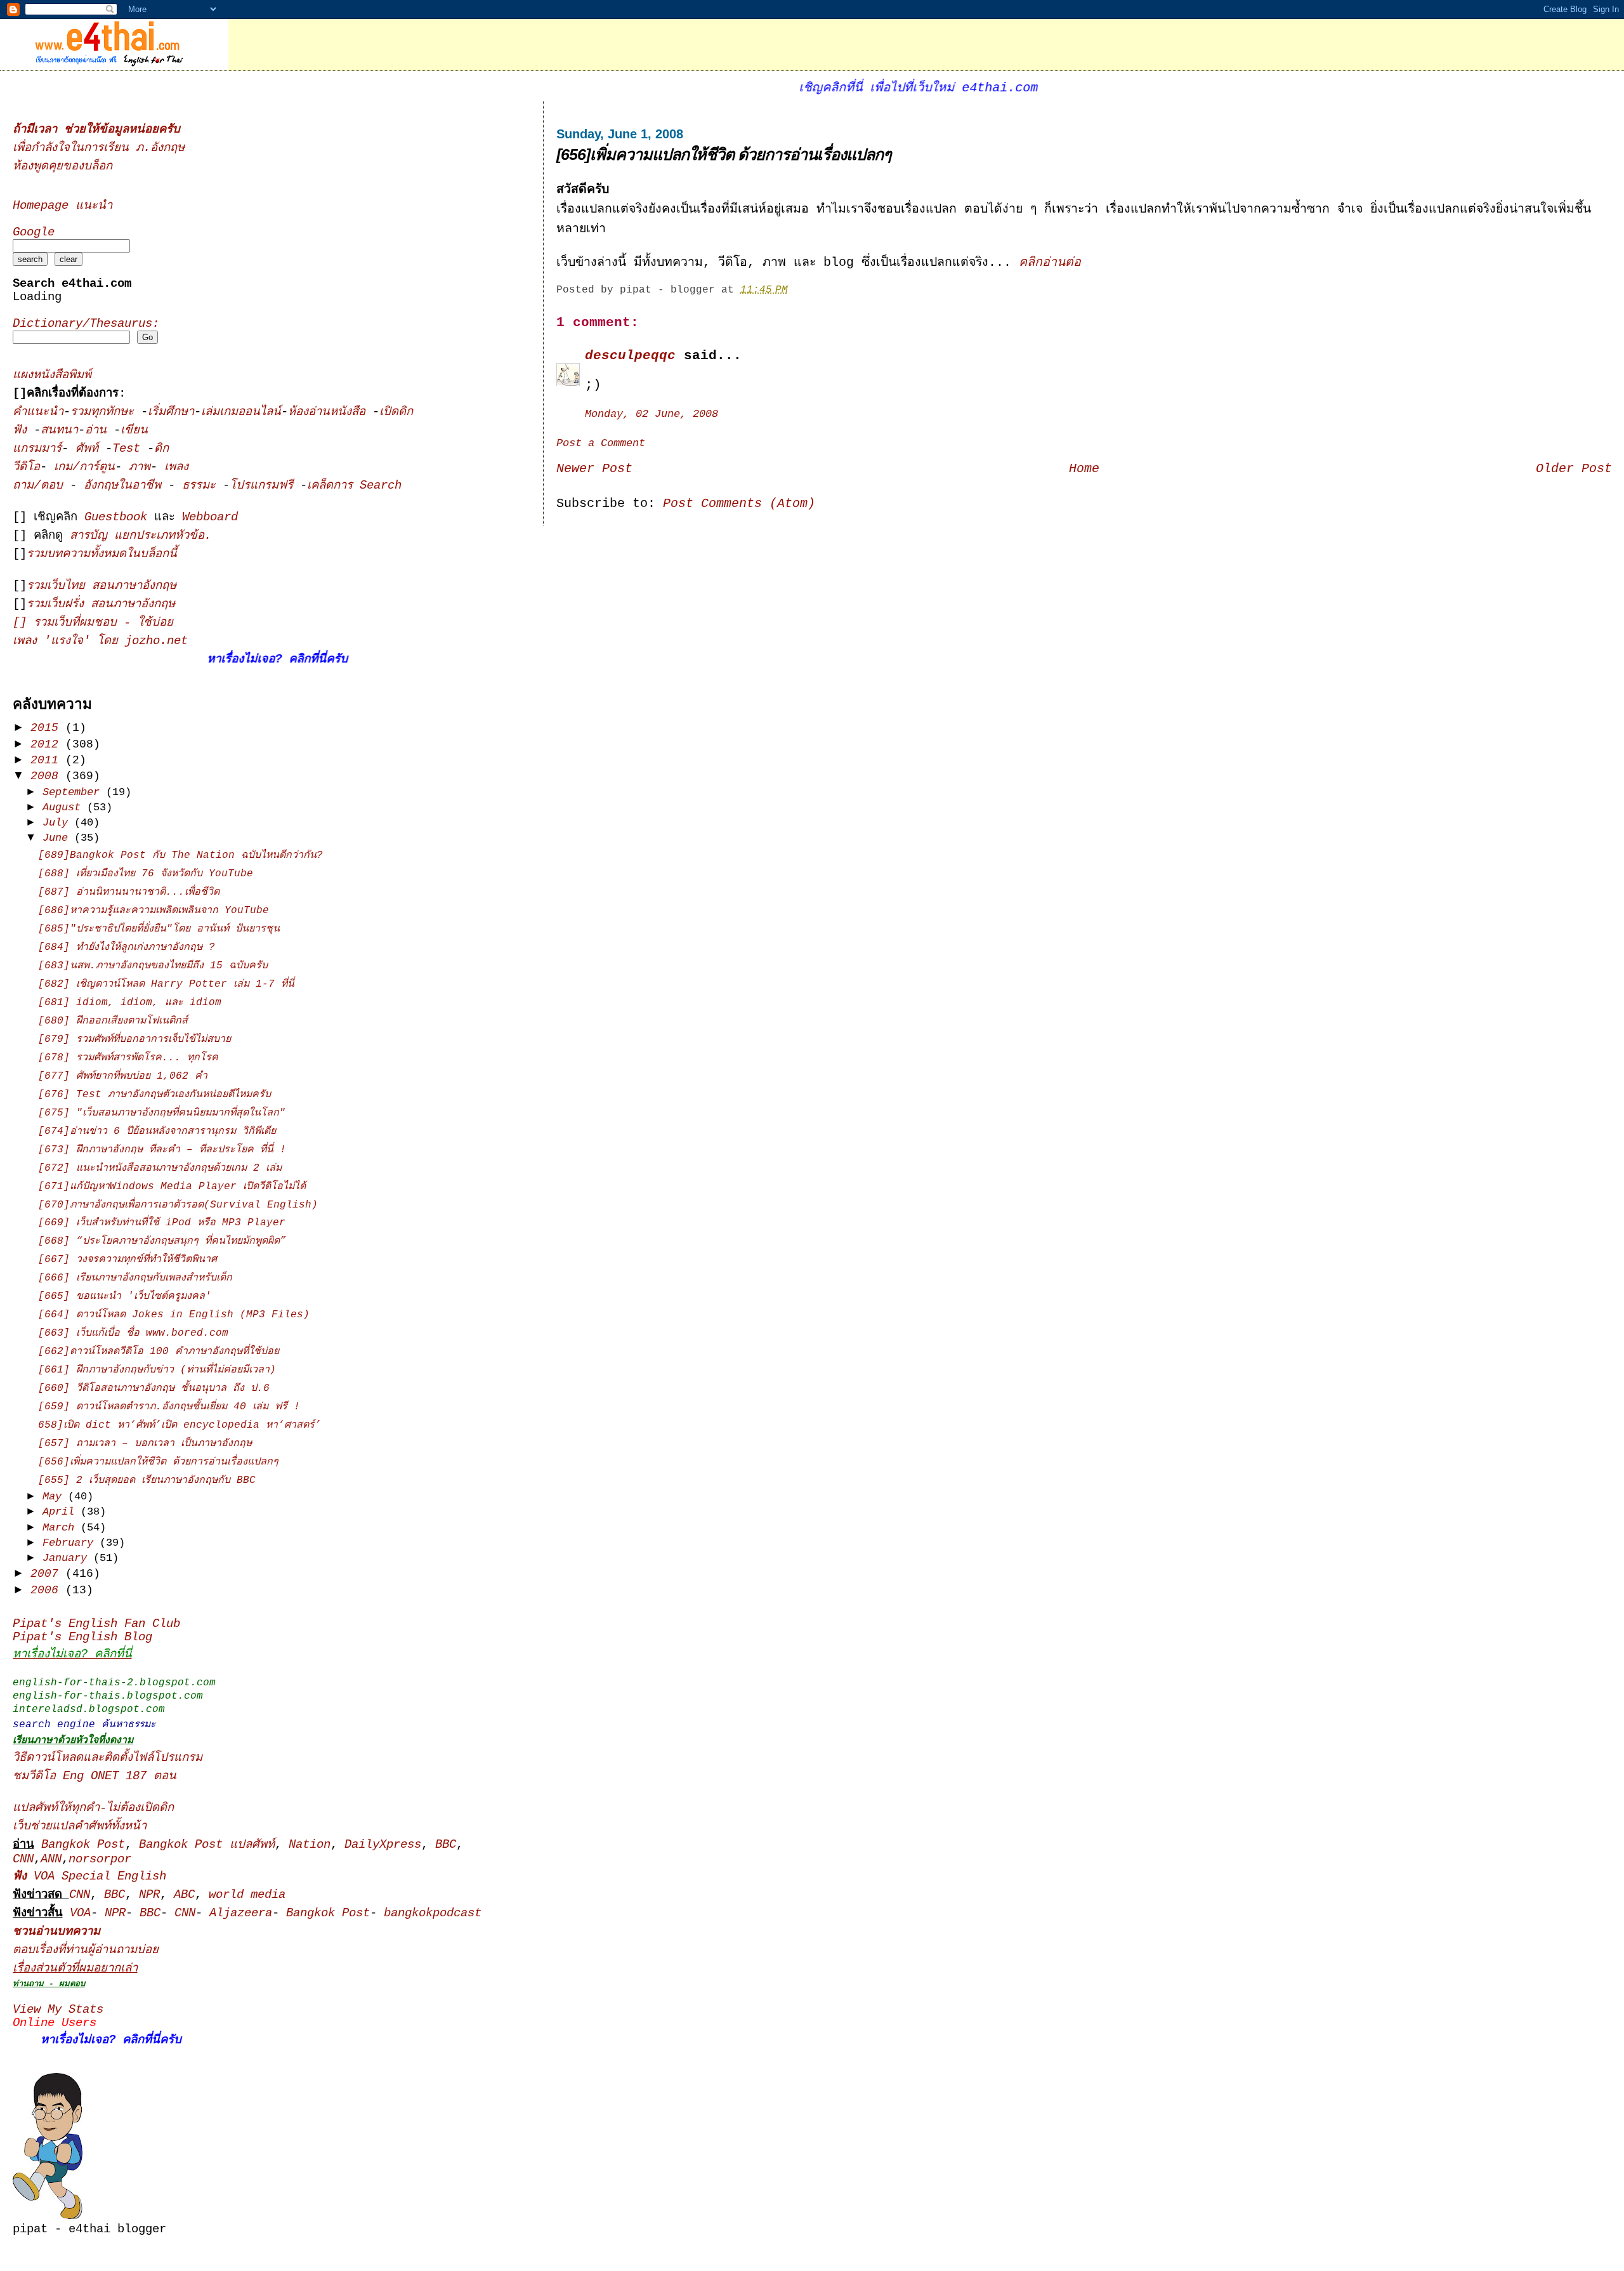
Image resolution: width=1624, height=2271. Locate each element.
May (55, 1497)
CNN (23, 1860)
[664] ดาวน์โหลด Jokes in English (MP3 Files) (174, 1315)
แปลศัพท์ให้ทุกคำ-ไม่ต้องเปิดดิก (93, 1808)
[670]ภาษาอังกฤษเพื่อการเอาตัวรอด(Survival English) (178, 1205)
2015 (48, 728)
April (62, 1512)
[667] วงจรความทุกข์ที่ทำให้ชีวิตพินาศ (128, 1260)
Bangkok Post (83, 1845)
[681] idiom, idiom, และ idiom (130, 1003)
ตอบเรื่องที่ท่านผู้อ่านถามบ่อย (86, 1950)
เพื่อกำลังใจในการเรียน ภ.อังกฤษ (99, 148)
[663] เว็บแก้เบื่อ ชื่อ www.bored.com (133, 1333)
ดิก (161, 449)
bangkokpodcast (433, 1913)
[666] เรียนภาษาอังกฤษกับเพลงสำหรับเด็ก (135, 1278)
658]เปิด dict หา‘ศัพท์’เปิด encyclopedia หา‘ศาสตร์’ (180, 1425)
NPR (149, 1895)
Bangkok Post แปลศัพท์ (207, 1845)
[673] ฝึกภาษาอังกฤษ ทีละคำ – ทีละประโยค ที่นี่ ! (162, 1150)
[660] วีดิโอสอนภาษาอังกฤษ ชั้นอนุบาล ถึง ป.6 (154, 1388)
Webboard (210, 517)
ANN (51, 1860)
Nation (310, 1845)
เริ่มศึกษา (171, 412)
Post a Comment (601, 443)
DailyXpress (383, 1845)
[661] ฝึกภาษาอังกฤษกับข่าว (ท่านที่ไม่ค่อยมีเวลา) (157, 1370)
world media (247, 1895)
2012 (48, 744)
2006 (48, 1590)
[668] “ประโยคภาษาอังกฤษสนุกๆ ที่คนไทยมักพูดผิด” (162, 1241)
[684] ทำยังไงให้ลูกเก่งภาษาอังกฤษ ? (127, 947)
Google (34, 233)
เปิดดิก (396, 412)
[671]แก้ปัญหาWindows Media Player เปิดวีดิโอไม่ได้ (172, 1187)
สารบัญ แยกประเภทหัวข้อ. (141, 536)
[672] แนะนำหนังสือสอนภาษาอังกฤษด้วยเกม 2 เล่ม (160, 1168)
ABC (184, 1895)
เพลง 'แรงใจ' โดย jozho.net (100, 641)
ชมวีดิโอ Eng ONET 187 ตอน (95, 1776)
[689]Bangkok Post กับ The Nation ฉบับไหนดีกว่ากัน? (180, 855)
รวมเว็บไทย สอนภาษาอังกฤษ (101, 586)
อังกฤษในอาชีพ (126, 486)
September (74, 792)
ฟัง (23, 431)
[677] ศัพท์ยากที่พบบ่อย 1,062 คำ (123, 1076)
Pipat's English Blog (82, 1637)
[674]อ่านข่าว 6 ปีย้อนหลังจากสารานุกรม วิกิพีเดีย (157, 1131)
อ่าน (99, 431)
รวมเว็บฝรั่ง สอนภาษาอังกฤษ (101, 604)
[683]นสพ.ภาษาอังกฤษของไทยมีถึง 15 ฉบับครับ (153, 966)
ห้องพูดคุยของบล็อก (62, 167)
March (62, 1528)
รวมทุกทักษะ (102, 412)
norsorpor (100, 1860)
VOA (80, 1913)
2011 (48, 760)
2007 (48, 1574)
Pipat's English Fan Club (96, 1624)
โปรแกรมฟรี (265, 486)
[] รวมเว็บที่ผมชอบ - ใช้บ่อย (93, 623)
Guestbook (116, 517)
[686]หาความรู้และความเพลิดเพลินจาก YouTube (154, 911)
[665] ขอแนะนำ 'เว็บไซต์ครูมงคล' (125, 1296)
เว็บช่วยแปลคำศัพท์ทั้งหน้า (80, 1827)
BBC (446, 1845)
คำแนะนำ (38, 412)
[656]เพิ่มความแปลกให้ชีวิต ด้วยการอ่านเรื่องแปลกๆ (724, 154)
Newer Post (594, 469)
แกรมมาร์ (37, 449)
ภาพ (140, 467)
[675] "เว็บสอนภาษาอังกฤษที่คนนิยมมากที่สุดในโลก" (162, 1113)
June (58, 838)
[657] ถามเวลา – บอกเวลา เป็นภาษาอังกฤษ (145, 1444)
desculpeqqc (630, 355)
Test (130, 449)
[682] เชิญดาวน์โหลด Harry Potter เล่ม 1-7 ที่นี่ (166, 984)
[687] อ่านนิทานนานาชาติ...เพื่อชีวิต (129, 892)
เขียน (134, 431)
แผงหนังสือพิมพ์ (52, 375)
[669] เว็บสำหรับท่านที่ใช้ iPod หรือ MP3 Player (162, 1223)
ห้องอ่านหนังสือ (327, 412)
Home (1084, 469)
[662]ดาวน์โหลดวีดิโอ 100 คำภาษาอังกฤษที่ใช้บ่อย (159, 1352)
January (68, 1558)
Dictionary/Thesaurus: (86, 324)
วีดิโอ (26, 467)
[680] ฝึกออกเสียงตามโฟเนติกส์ (113, 1021)
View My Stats (58, 2010)
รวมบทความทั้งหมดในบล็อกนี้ (102, 554)
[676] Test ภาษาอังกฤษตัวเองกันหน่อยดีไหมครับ (154, 1095)
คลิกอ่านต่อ (1050, 263)
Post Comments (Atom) (739, 504)
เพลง (176, 467)
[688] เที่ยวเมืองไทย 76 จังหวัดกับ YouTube (146, 874)
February (71, 1543)
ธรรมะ (202, 486)
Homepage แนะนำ (62, 206)
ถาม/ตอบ (41, 486)
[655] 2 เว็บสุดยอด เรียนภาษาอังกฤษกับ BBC (147, 1480)
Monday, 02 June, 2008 (652, 414)
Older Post (1574, 469)
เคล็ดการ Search (354, 486)
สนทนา (59, 431)
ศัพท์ (90, 449)
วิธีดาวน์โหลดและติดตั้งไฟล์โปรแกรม (108, 1758)
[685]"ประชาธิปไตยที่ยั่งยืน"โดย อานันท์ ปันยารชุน (159, 929)
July (58, 823)
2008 (48, 776)
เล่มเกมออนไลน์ (241, 412)
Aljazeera (241, 1913)
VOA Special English (89, 1877)
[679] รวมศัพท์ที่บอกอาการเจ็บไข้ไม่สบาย (134, 1039)
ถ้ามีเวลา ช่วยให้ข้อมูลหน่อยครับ (96, 130)
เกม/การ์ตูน (84, 467)
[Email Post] (797, 290)
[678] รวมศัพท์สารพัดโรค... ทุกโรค (128, 1058)
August (65, 807)
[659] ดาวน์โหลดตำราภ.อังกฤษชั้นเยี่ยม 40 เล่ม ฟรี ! (169, 1407)
